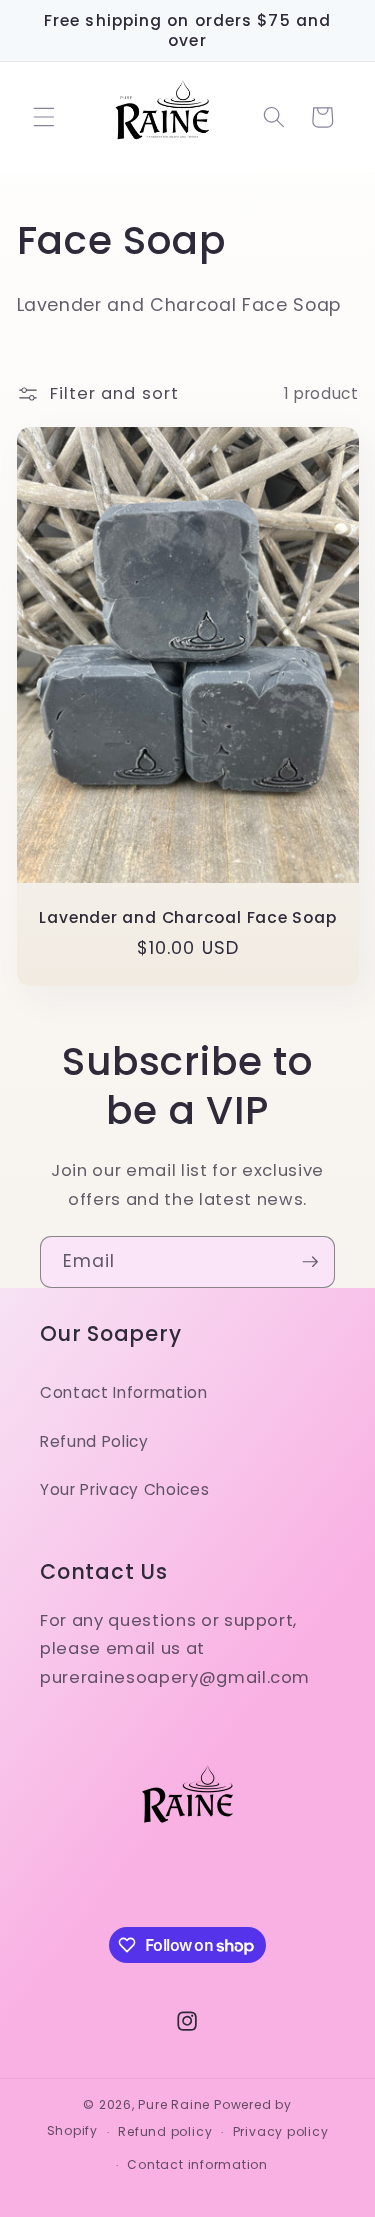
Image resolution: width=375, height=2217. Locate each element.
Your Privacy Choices (124, 1489)
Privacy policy (281, 2131)
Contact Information (124, 1392)
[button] (44, 117)
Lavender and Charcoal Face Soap (187, 918)
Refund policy (165, 2131)
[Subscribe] (310, 1262)
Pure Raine (174, 2104)
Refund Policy (94, 1441)
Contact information (197, 2164)
